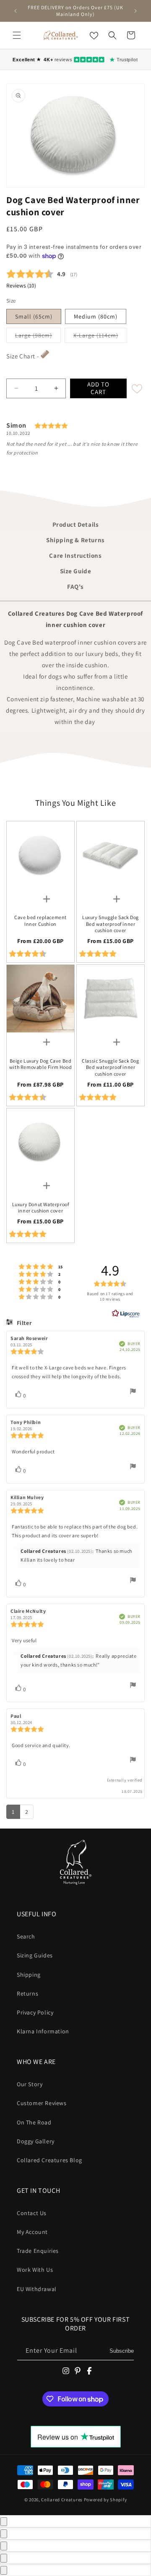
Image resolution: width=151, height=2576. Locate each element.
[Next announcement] (135, 11)
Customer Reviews (42, 2103)
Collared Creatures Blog (49, 2160)
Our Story (30, 2084)
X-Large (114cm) (100, 335)
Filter (23, 1323)
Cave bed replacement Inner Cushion (40, 921)
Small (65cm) (34, 316)
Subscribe (122, 2351)
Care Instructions (75, 555)
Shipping (29, 1975)
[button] (17, 35)
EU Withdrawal (37, 2289)
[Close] (4, 2522)
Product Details (76, 524)
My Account (32, 2232)
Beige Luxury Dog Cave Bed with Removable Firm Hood (40, 1064)
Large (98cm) (38, 335)
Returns (27, 1993)
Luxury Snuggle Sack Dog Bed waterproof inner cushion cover (111, 924)
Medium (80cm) (96, 316)
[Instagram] (66, 2371)
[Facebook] (89, 2371)
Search (26, 1936)
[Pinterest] (78, 2371)
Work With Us (35, 2270)
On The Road (34, 2122)
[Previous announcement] (16, 11)
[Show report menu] (133, 1393)
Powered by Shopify (105, 2500)
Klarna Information (43, 2031)
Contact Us (32, 2213)
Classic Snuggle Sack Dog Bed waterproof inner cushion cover (110, 1067)
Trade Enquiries (38, 2251)
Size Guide (76, 571)
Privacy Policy (35, 2012)
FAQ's (75, 587)
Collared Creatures (62, 2500)
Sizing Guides (35, 1955)
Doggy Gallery (36, 2141)
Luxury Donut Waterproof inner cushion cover (41, 1208)
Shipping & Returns (75, 540)
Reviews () (21, 285)
